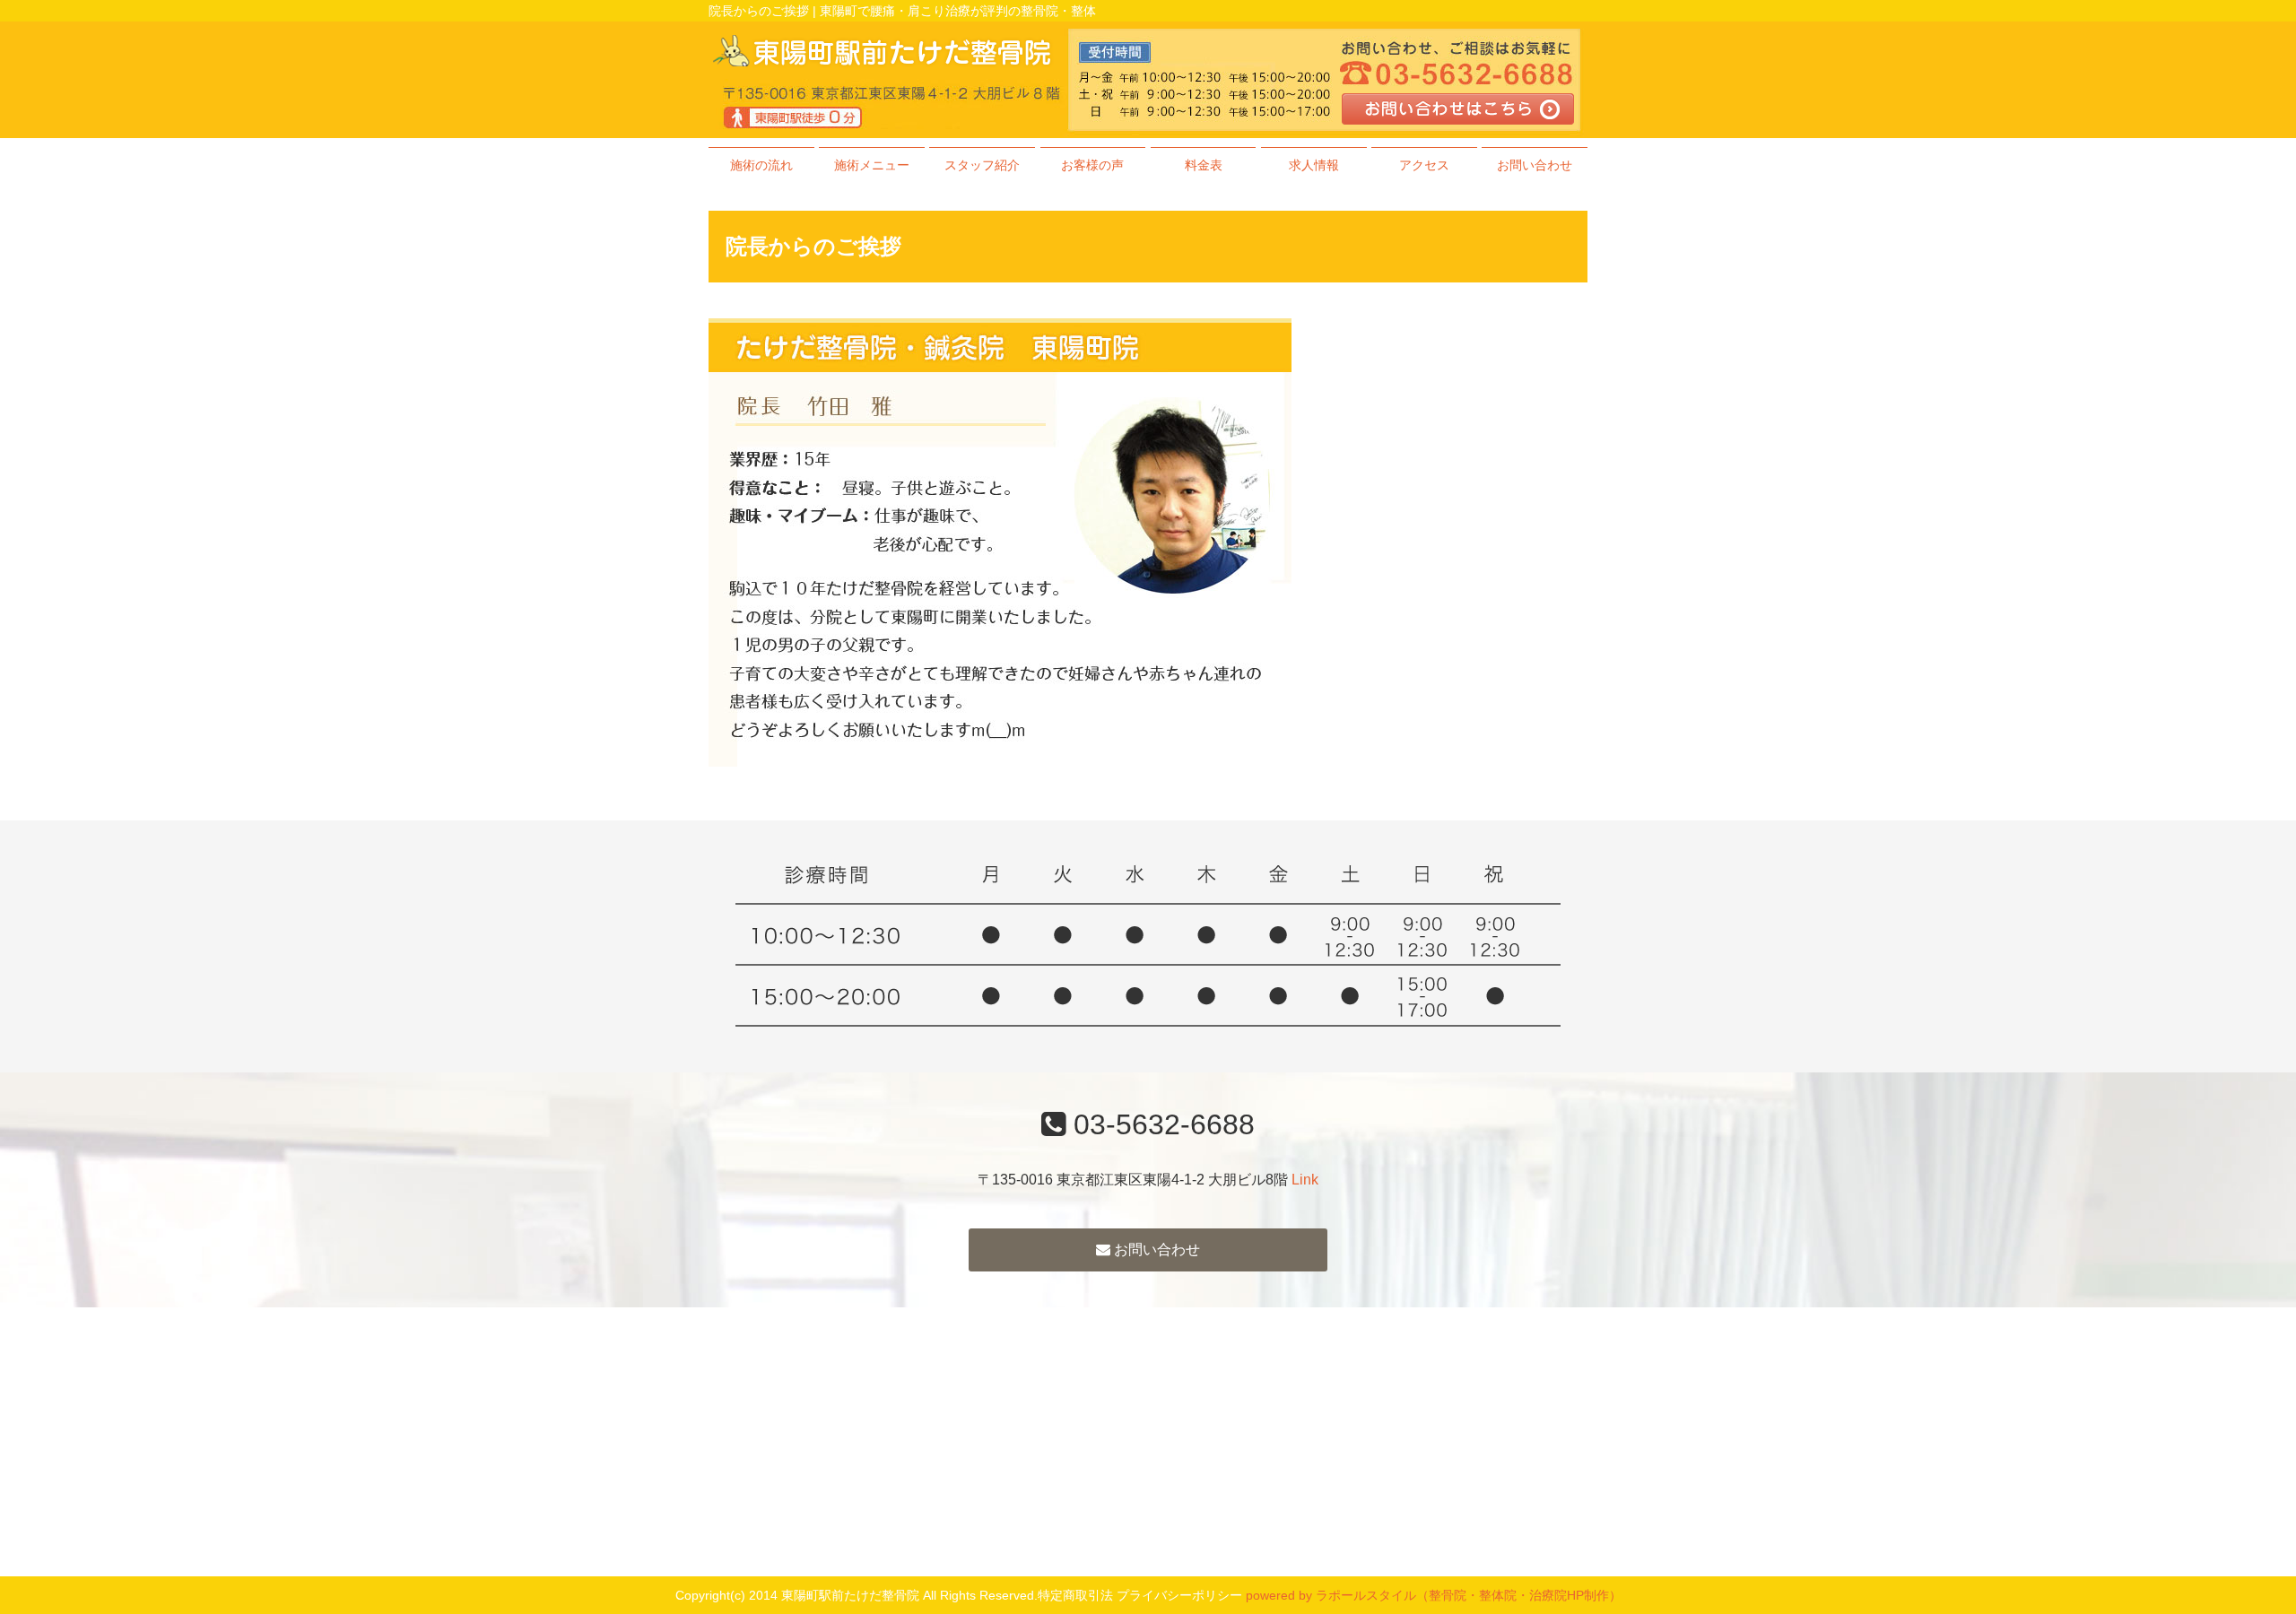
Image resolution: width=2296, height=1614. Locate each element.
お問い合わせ (1535, 165)
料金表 (1204, 165)
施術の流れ (761, 165)
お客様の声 (1092, 165)
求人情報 (1314, 165)
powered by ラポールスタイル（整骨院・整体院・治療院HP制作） (1434, 1595)
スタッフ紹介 (982, 165)
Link (1305, 1180)
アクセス (1424, 165)
